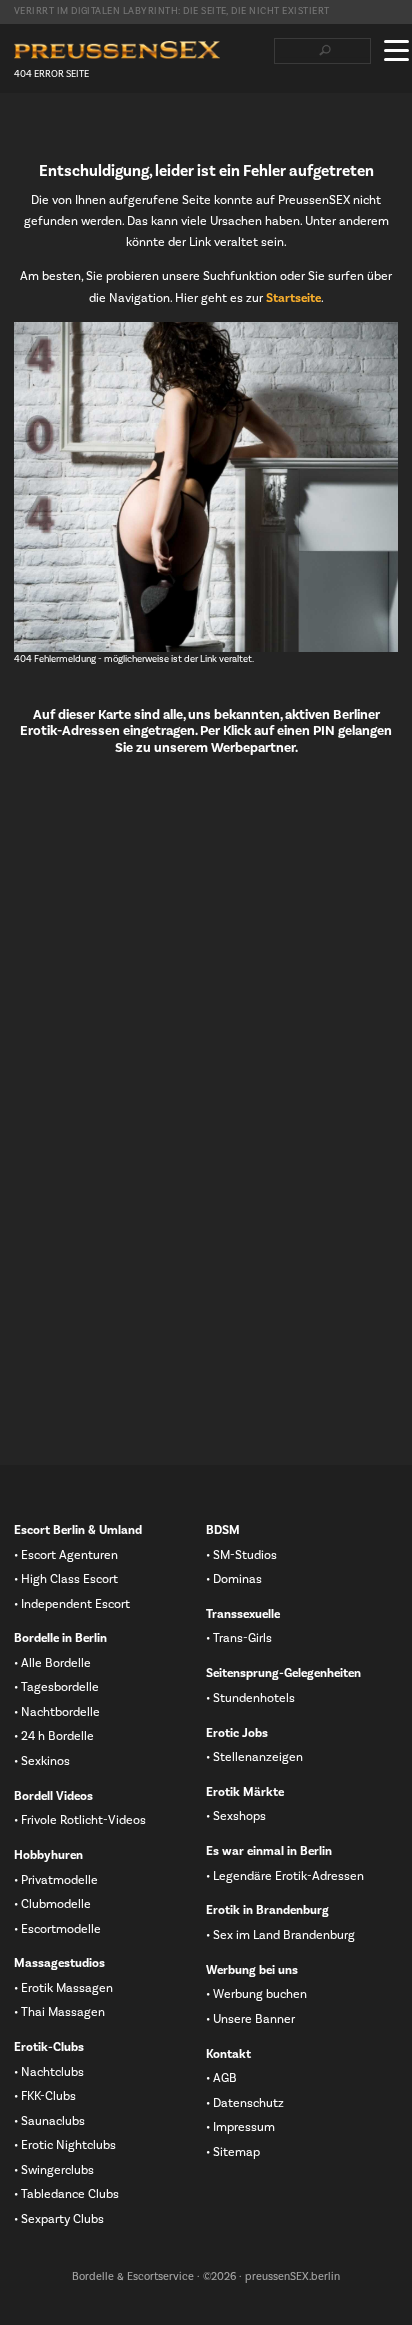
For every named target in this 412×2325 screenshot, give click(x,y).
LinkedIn (87, 131)
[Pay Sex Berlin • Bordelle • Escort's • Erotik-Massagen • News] (117, 50)
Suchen (324, 51)
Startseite (293, 298)
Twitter (55, 131)
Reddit (151, 131)
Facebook (23, 131)
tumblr (119, 131)
